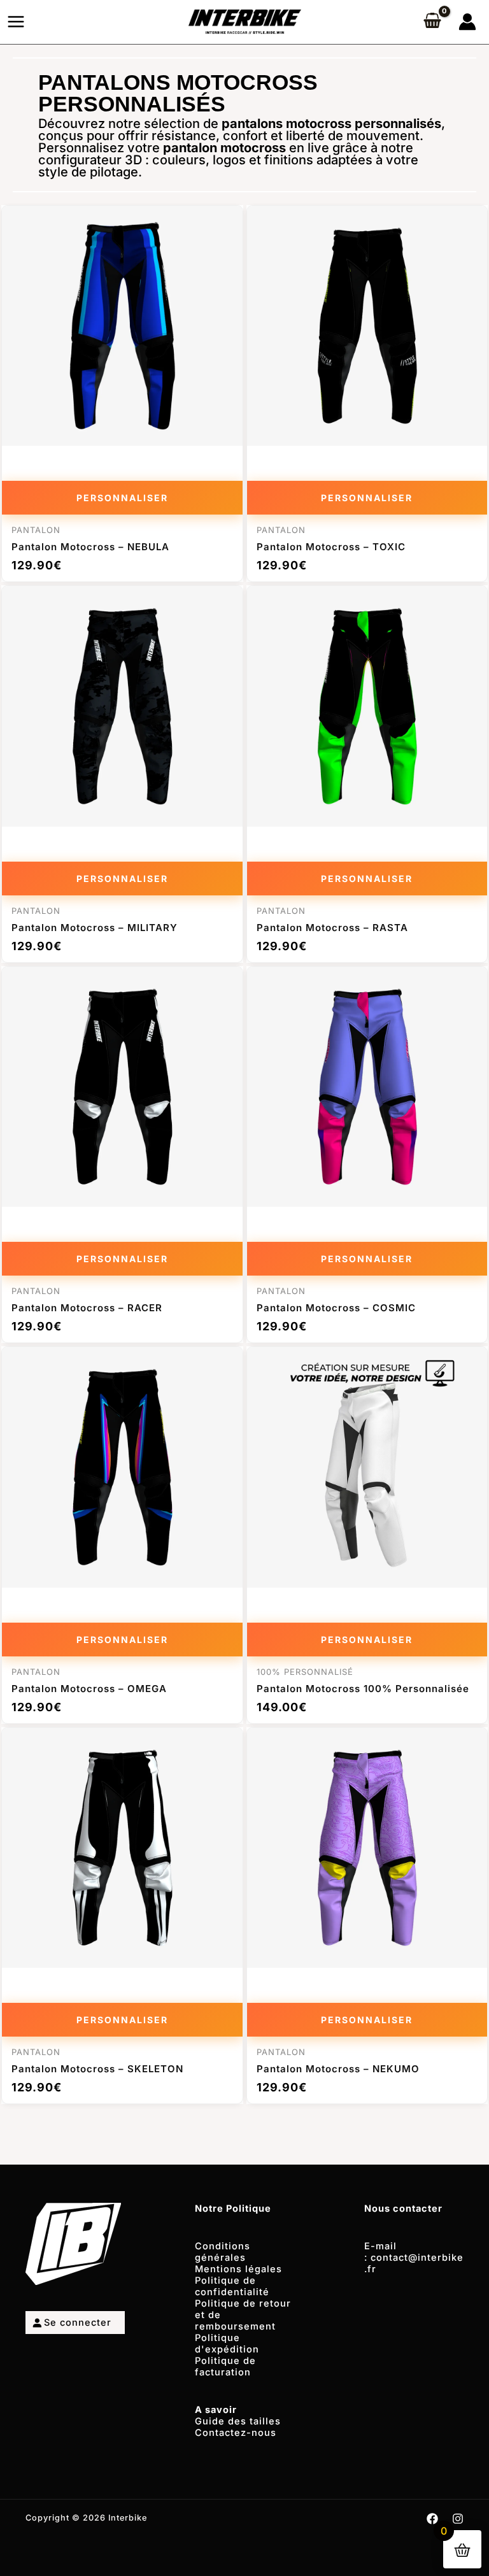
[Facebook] (432, 2519)
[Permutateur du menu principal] (16, 22)
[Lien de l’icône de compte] (467, 22)
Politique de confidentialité (232, 2286)
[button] (37, 2539)
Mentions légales (238, 2269)
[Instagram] (458, 2519)
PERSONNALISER (122, 498)
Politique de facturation (225, 2366)
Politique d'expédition (227, 2344)
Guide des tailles (238, 2421)
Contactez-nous (236, 2433)
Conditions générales (223, 2252)
